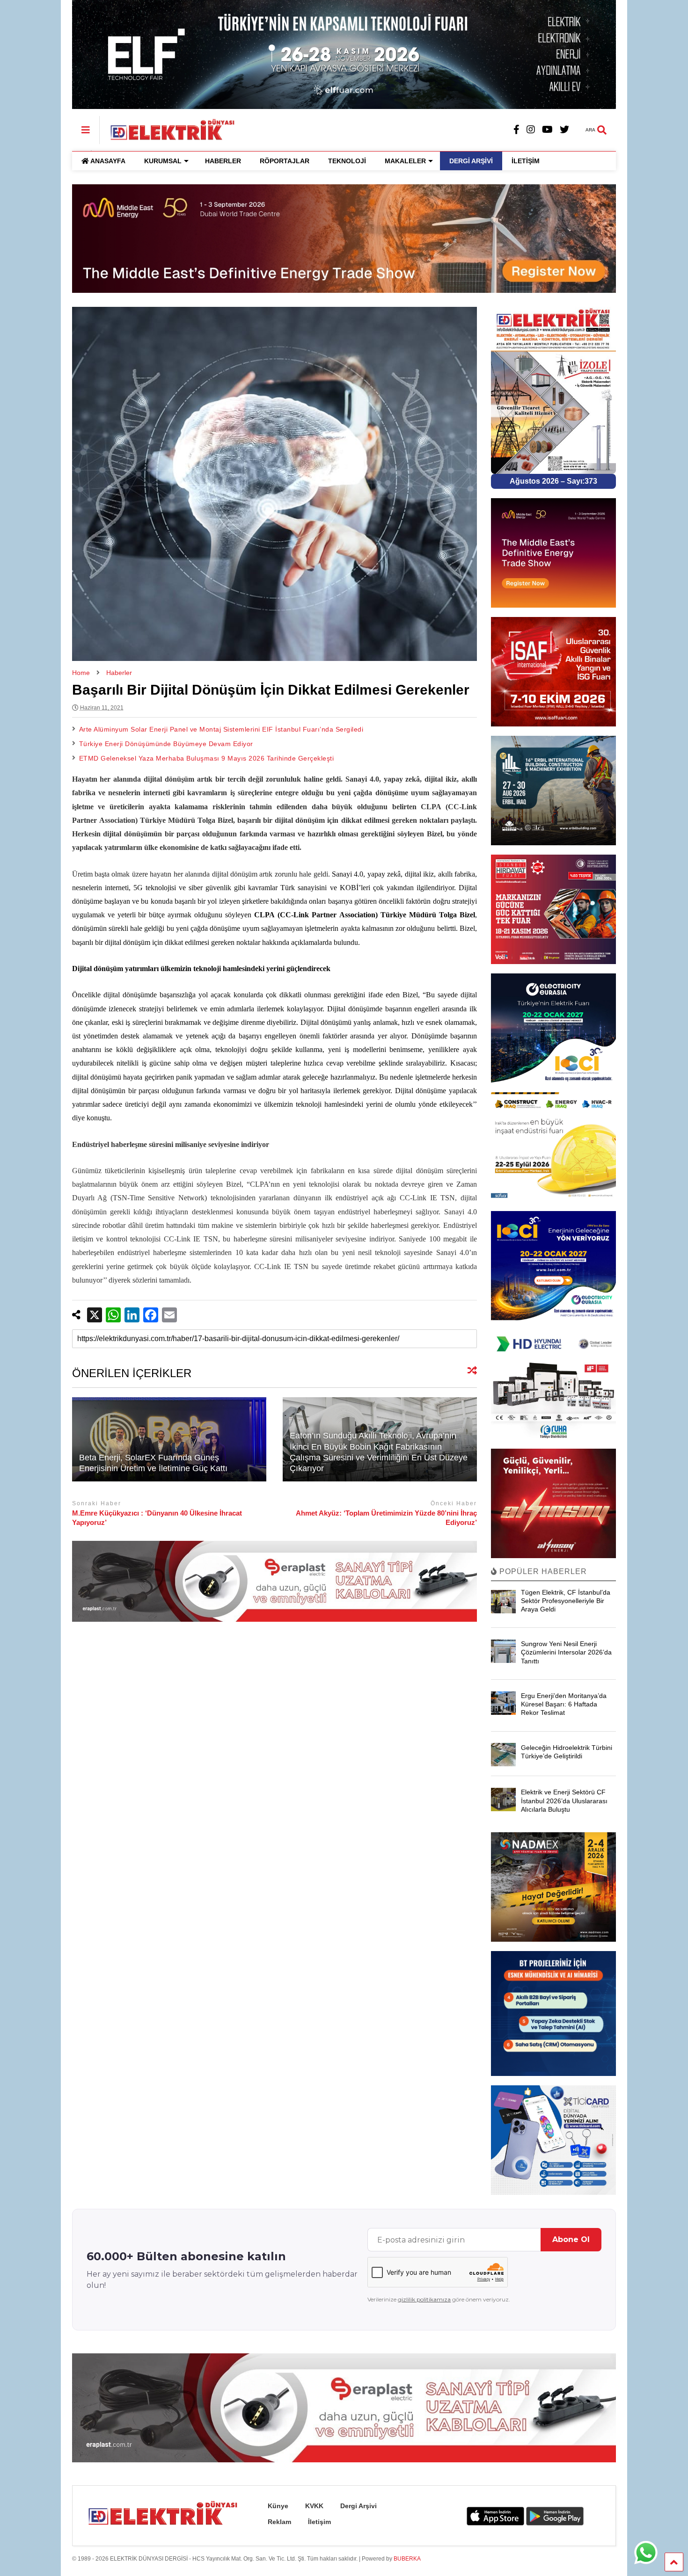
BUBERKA (407, 2559)
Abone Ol (571, 2239)
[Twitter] (564, 130)
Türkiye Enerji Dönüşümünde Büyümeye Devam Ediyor (166, 744)
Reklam (279, 2522)
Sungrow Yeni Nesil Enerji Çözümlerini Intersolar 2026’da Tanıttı (566, 1652)
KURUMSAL (163, 161)
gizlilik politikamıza (424, 2299)
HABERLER (223, 161)
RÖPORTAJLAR (285, 161)
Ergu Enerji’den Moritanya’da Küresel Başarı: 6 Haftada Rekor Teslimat (564, 1704)
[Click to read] (169, 1439)
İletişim (319, 2522)
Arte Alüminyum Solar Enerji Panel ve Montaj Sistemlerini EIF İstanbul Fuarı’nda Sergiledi (221, 729)
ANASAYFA (108, 161)
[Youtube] (547, 130)
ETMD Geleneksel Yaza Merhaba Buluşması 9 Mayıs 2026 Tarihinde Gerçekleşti (207, 758)
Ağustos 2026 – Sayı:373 (553, 481)
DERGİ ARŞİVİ (471, 161)
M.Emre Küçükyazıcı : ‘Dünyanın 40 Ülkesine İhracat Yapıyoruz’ (157, 1518)
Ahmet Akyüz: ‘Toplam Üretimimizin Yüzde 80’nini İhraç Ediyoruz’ (386, 1518)
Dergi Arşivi (359, 2506)
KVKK (314, 2506)
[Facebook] (516, 130)
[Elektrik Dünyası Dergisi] (168, 129)
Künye (278, 2506)
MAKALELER (405, 161)
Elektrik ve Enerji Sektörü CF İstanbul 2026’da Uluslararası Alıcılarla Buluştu (564, 1800)
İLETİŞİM (526, 161)
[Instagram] (531, 130)
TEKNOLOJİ (347, 161)
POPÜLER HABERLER (542, 1571)
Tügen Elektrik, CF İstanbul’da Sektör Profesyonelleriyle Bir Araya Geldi (566, 1601)
